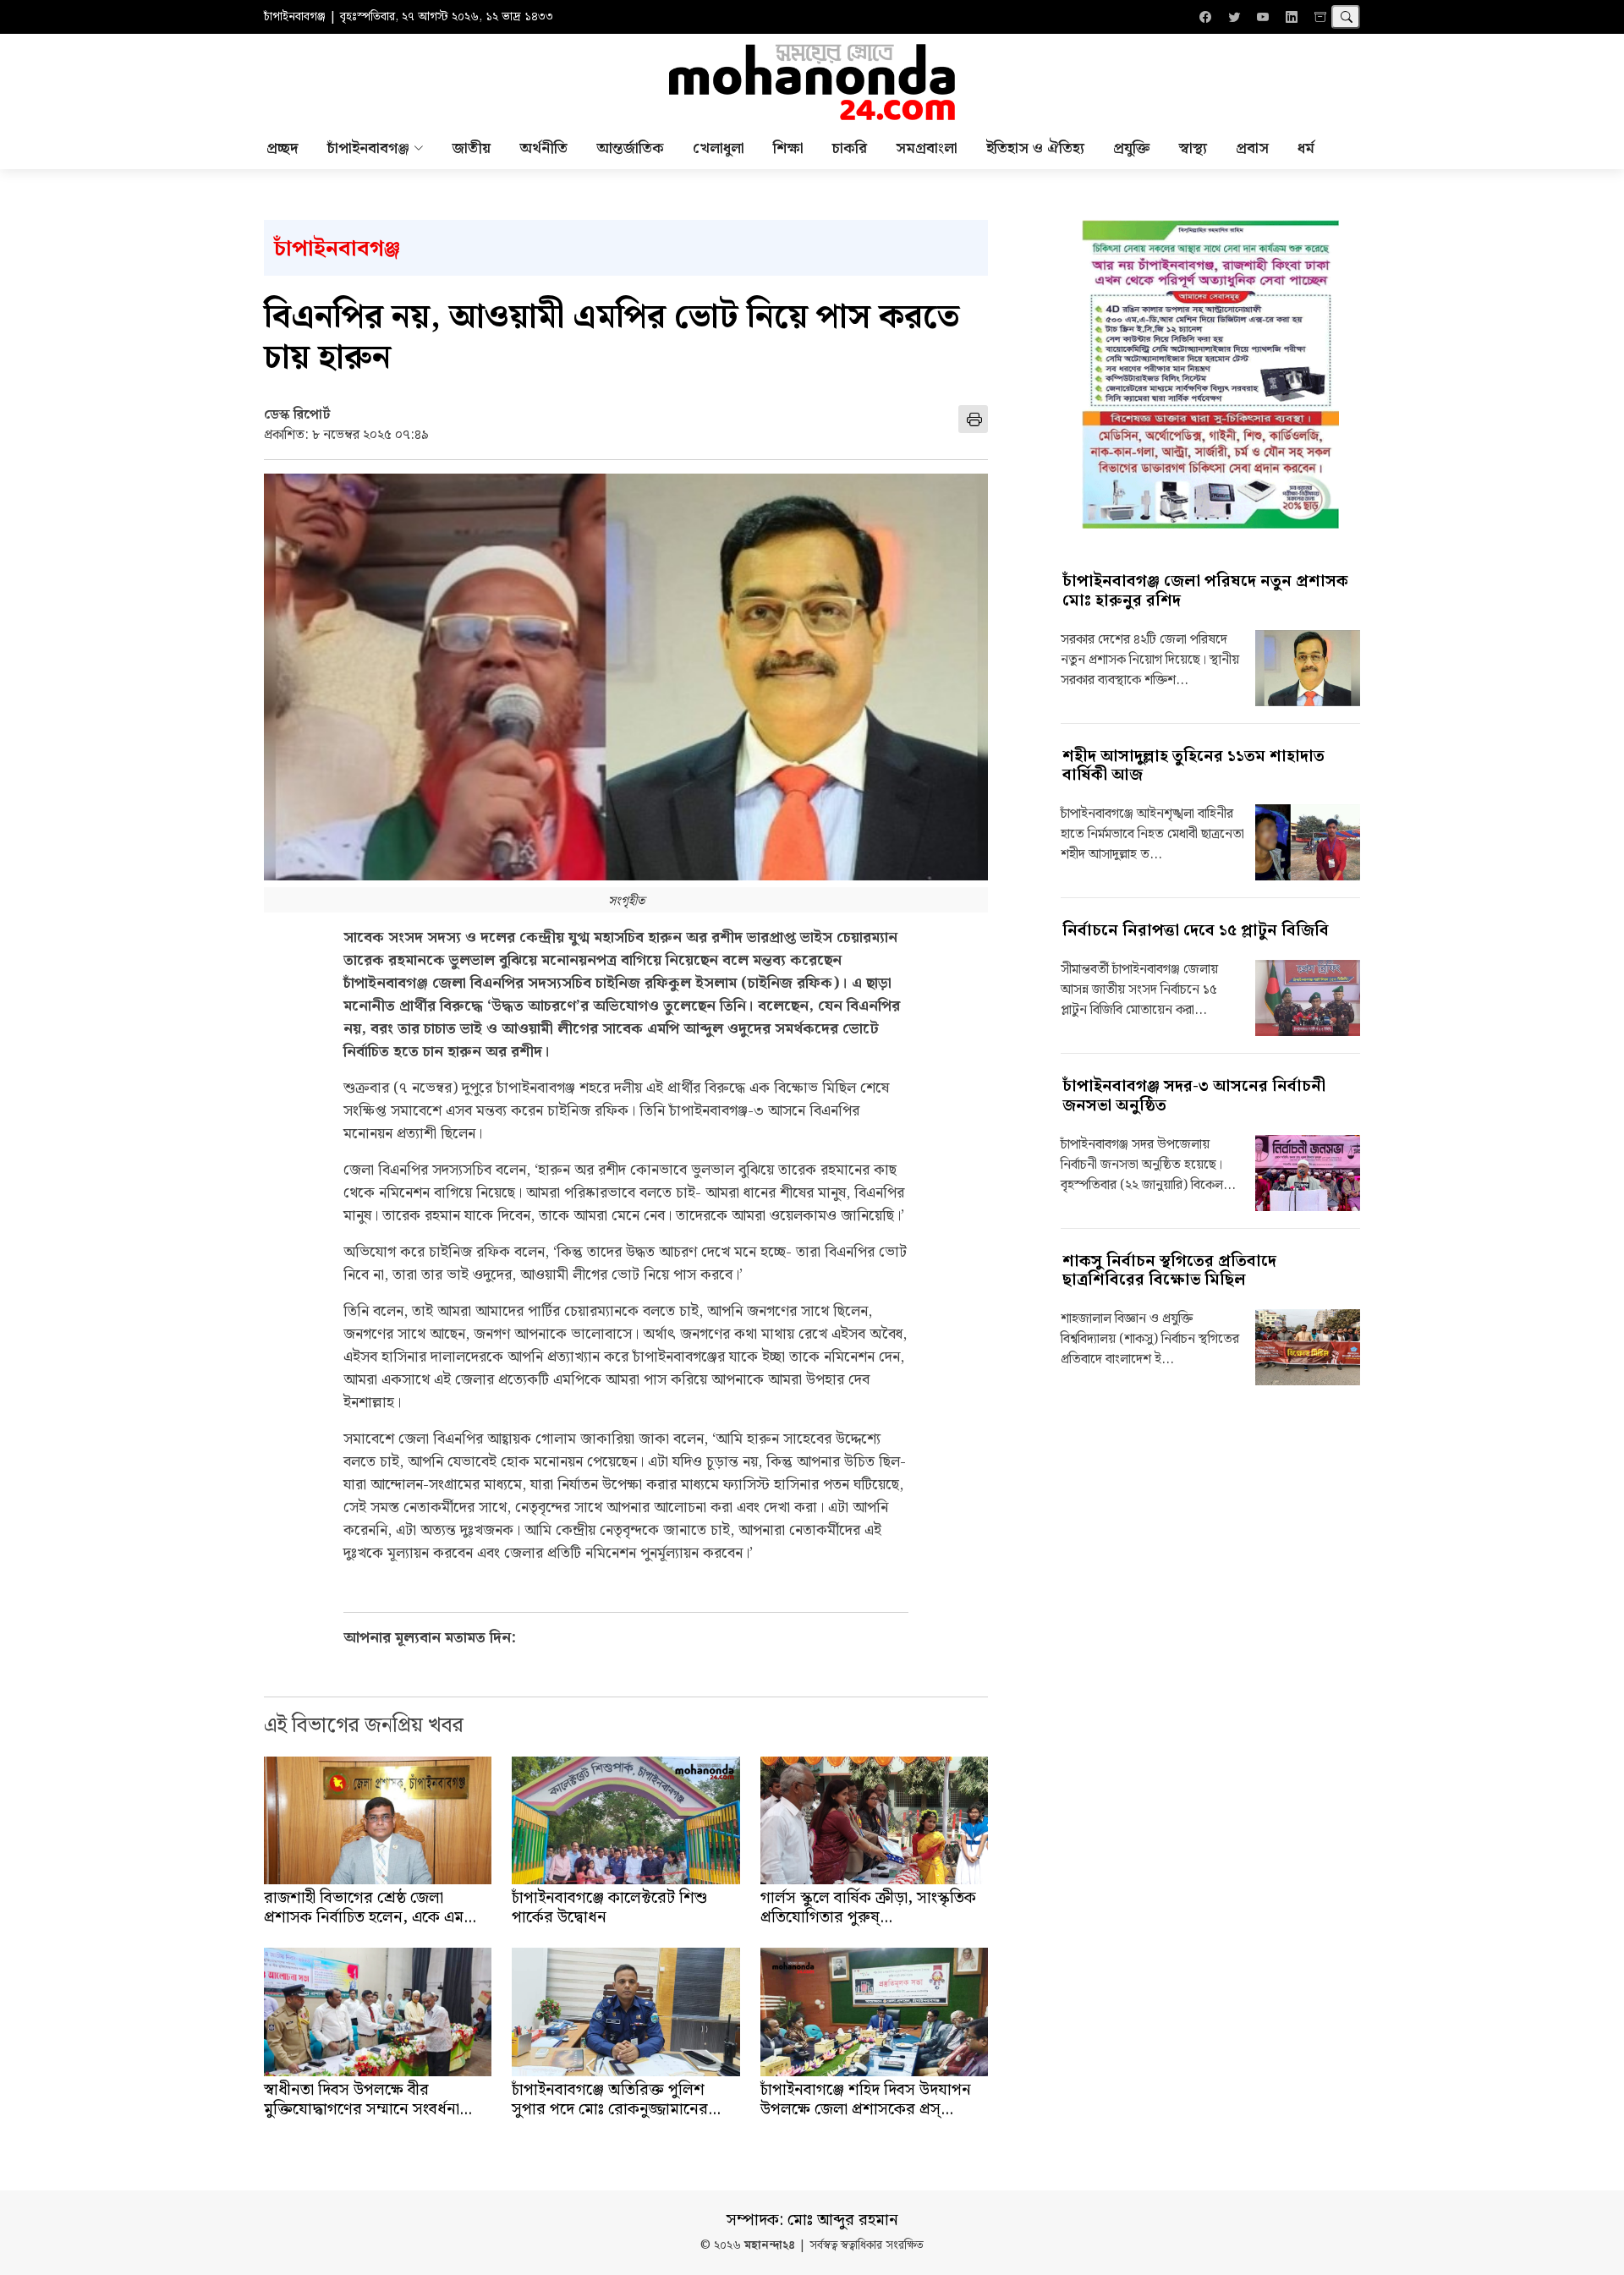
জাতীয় (472, 148)
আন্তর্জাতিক (630, 148)
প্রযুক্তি (1132, 148)
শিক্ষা (788, 148)
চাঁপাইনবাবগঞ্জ (337, 249)
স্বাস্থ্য (1193, 148)
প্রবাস (1252, 148)
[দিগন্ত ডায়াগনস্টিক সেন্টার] (1210, 374)
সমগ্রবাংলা (927, 148)
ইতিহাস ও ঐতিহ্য (1035, 148)
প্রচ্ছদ (283, 148)
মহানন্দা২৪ (770, 2246)
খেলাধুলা (719, 148)
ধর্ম (1306, 148)
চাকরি (850, 148)
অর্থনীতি (543, 148)
